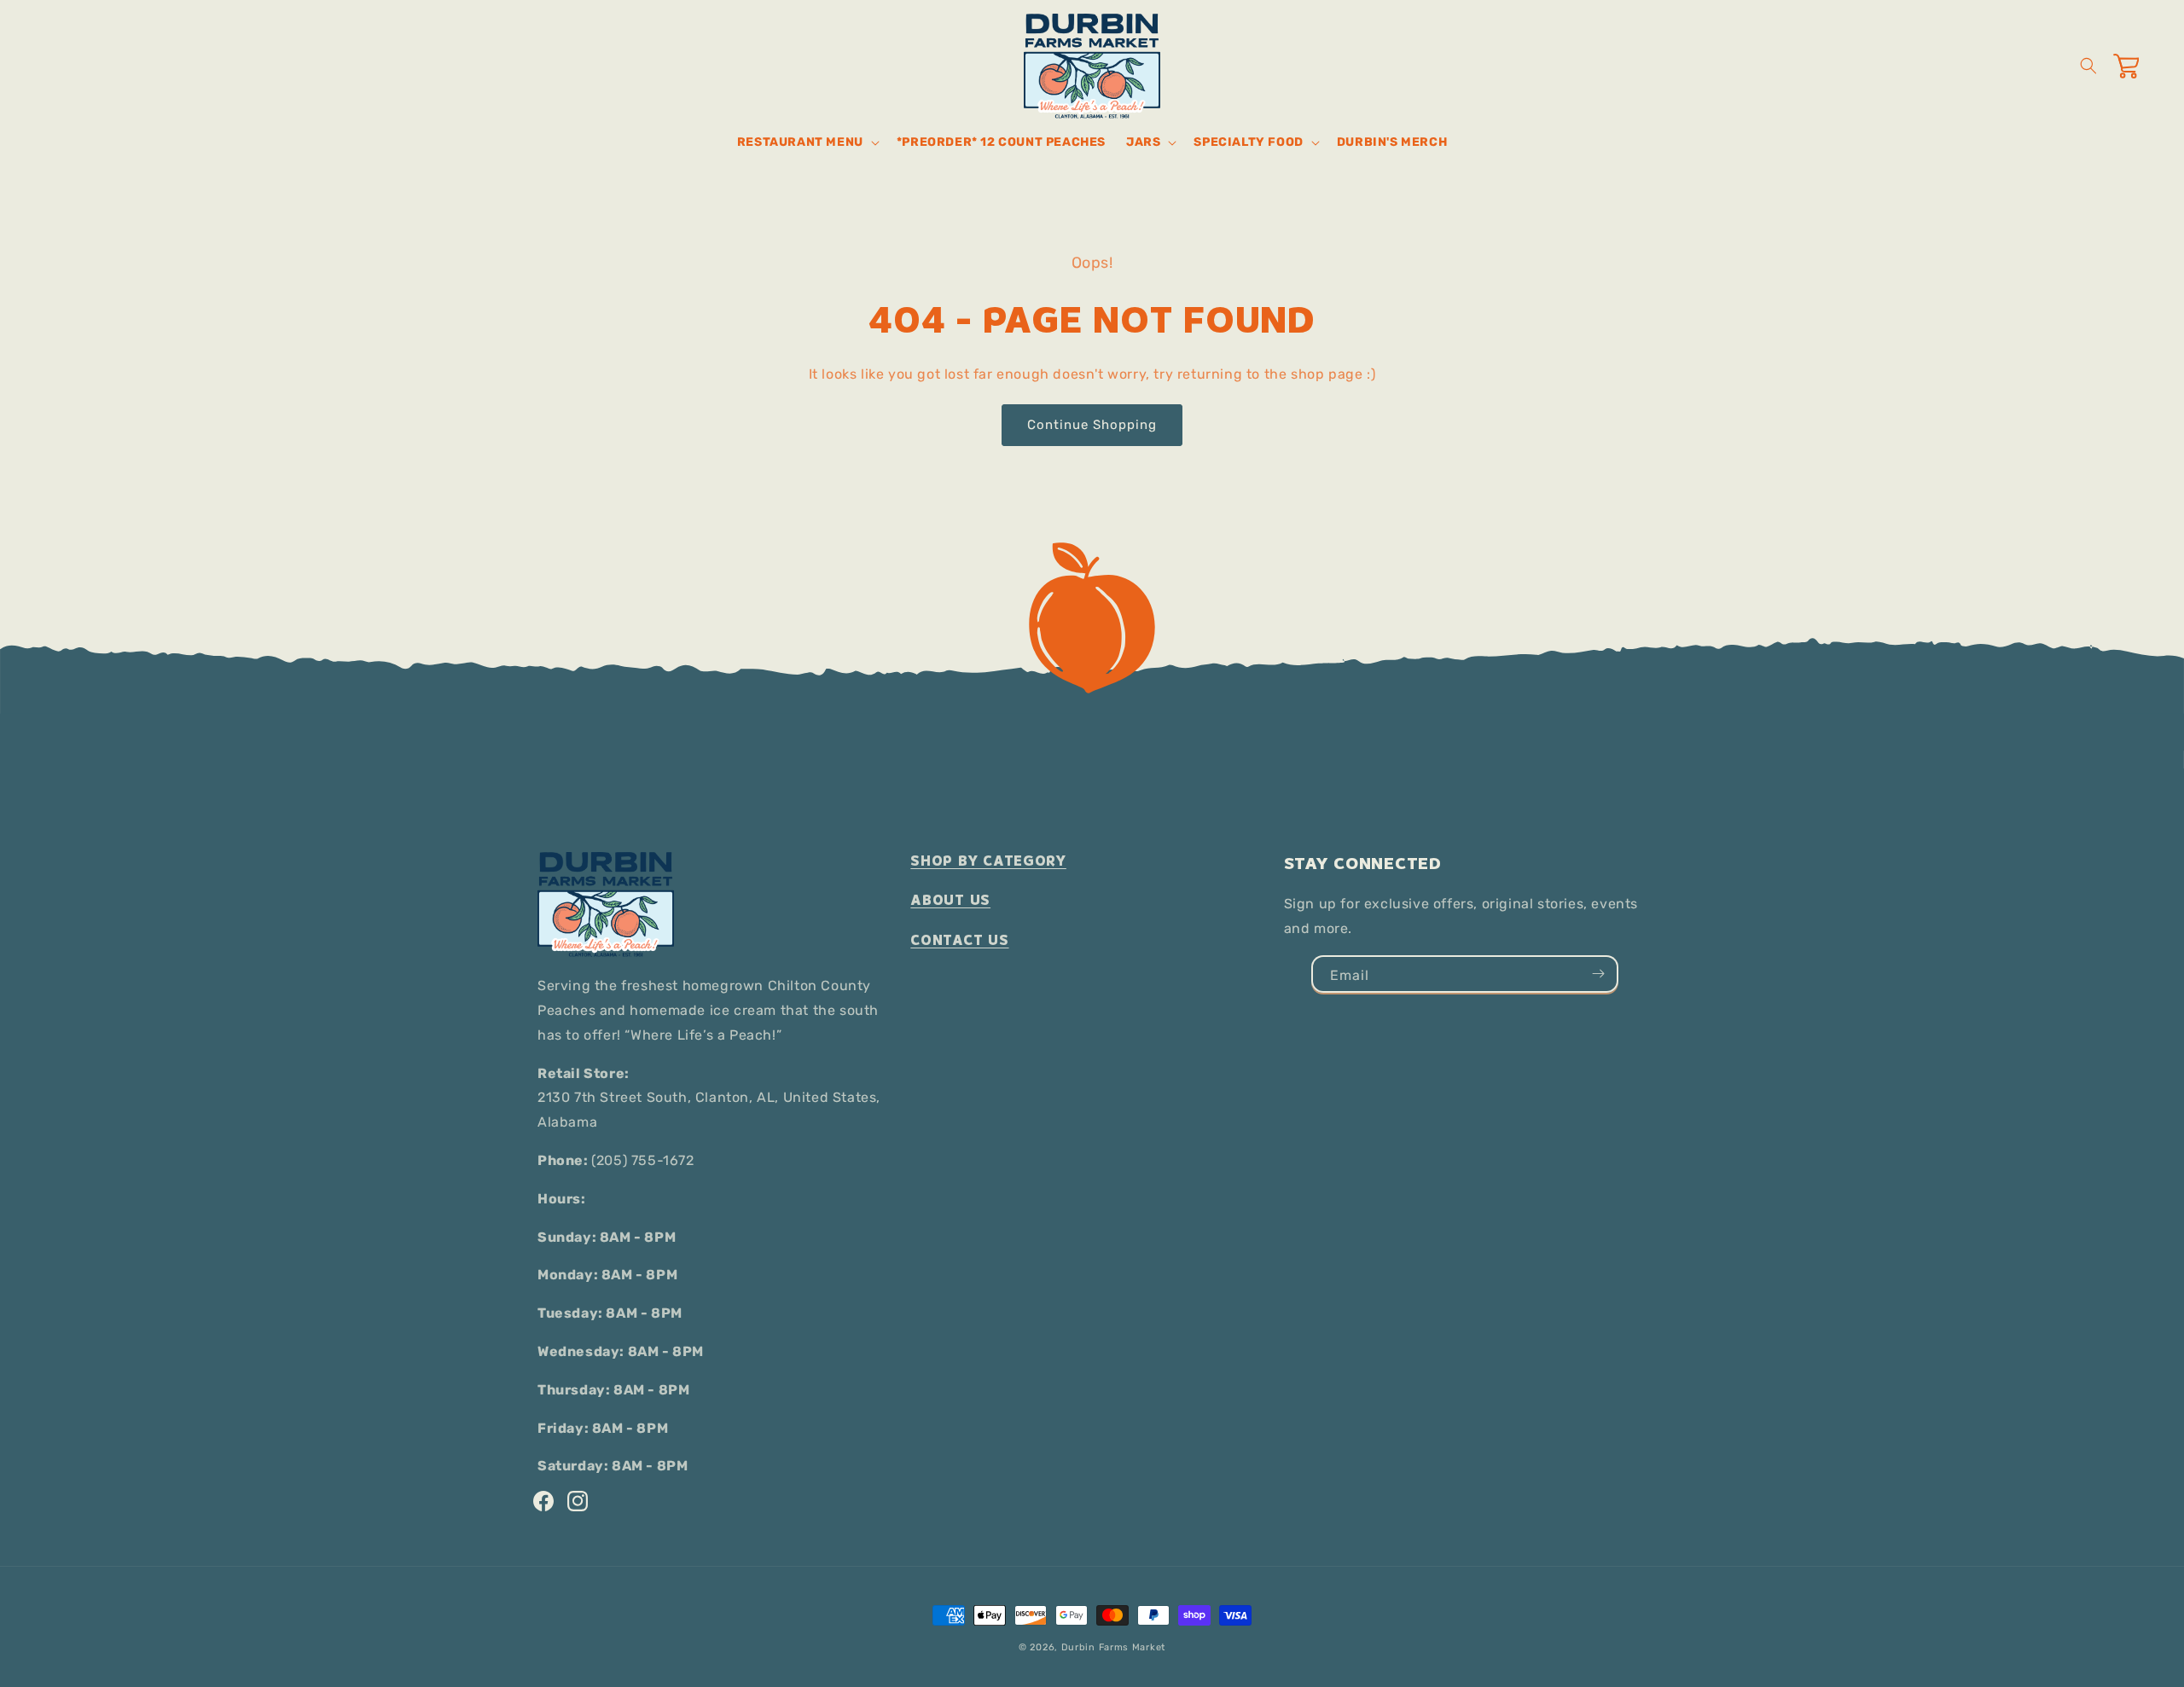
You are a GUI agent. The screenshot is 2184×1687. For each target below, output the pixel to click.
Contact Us (959, 940)
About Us (950, 900)
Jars (1143, 142)
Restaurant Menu (800, 142)
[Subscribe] (1598, 974)
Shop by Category (988, 861)
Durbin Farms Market (1113, 1647)
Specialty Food (1248, 142)
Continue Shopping (1092, 425)
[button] (807, 142)
